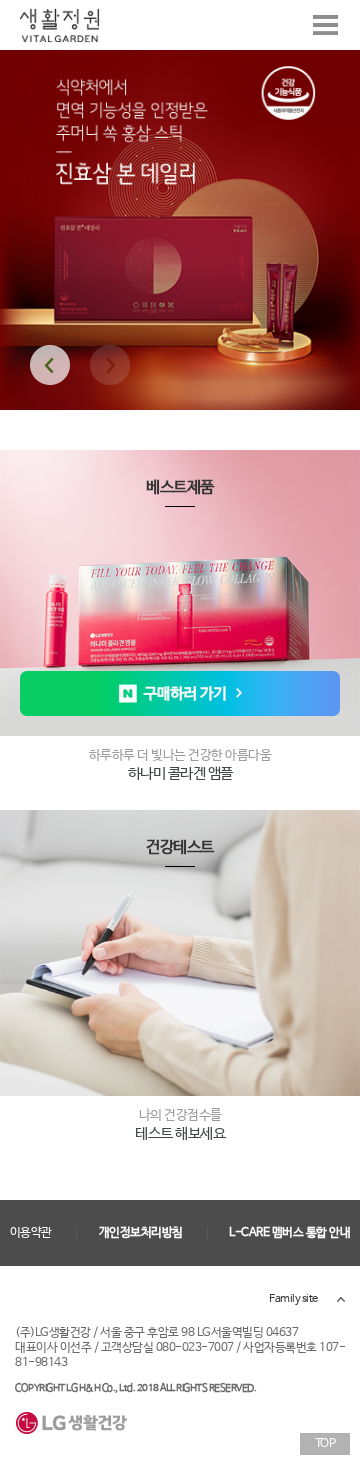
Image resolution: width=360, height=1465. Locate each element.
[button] (50, 365)
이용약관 (31, 1233)
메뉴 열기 (325, 25)
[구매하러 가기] (180, 693)
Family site (293, 1299)
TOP (325, 1444)
